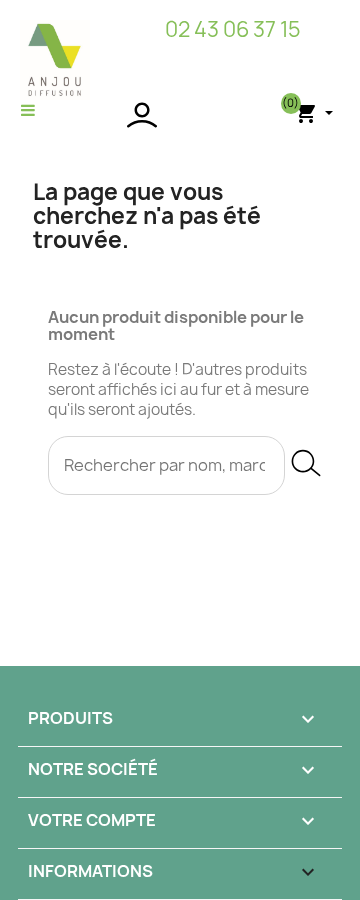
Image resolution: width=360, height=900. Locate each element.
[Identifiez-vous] (180, 115)
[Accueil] (55, 59)
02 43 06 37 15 (233, 29)
